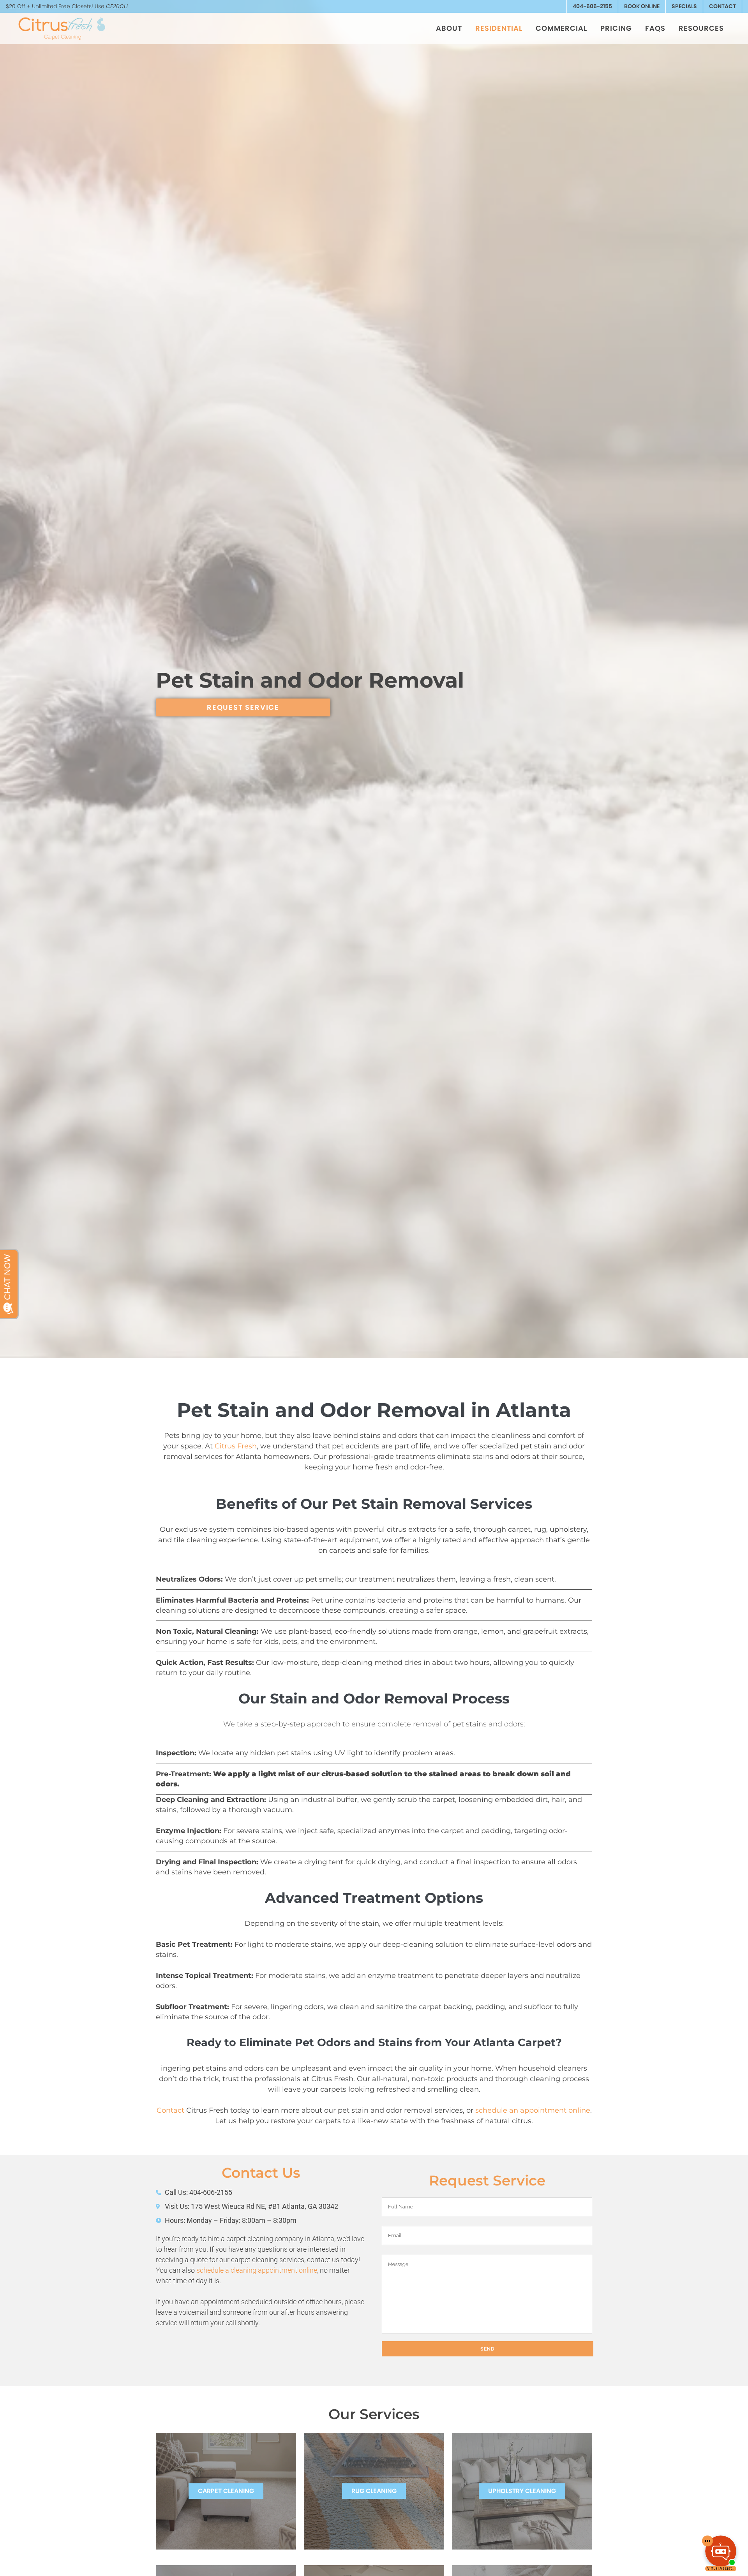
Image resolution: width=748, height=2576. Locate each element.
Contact (722, 6)
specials (684, 6)
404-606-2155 (592, 6)
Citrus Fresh (236, 1446)
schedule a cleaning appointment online (257, 2270)
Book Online (642, 6)
